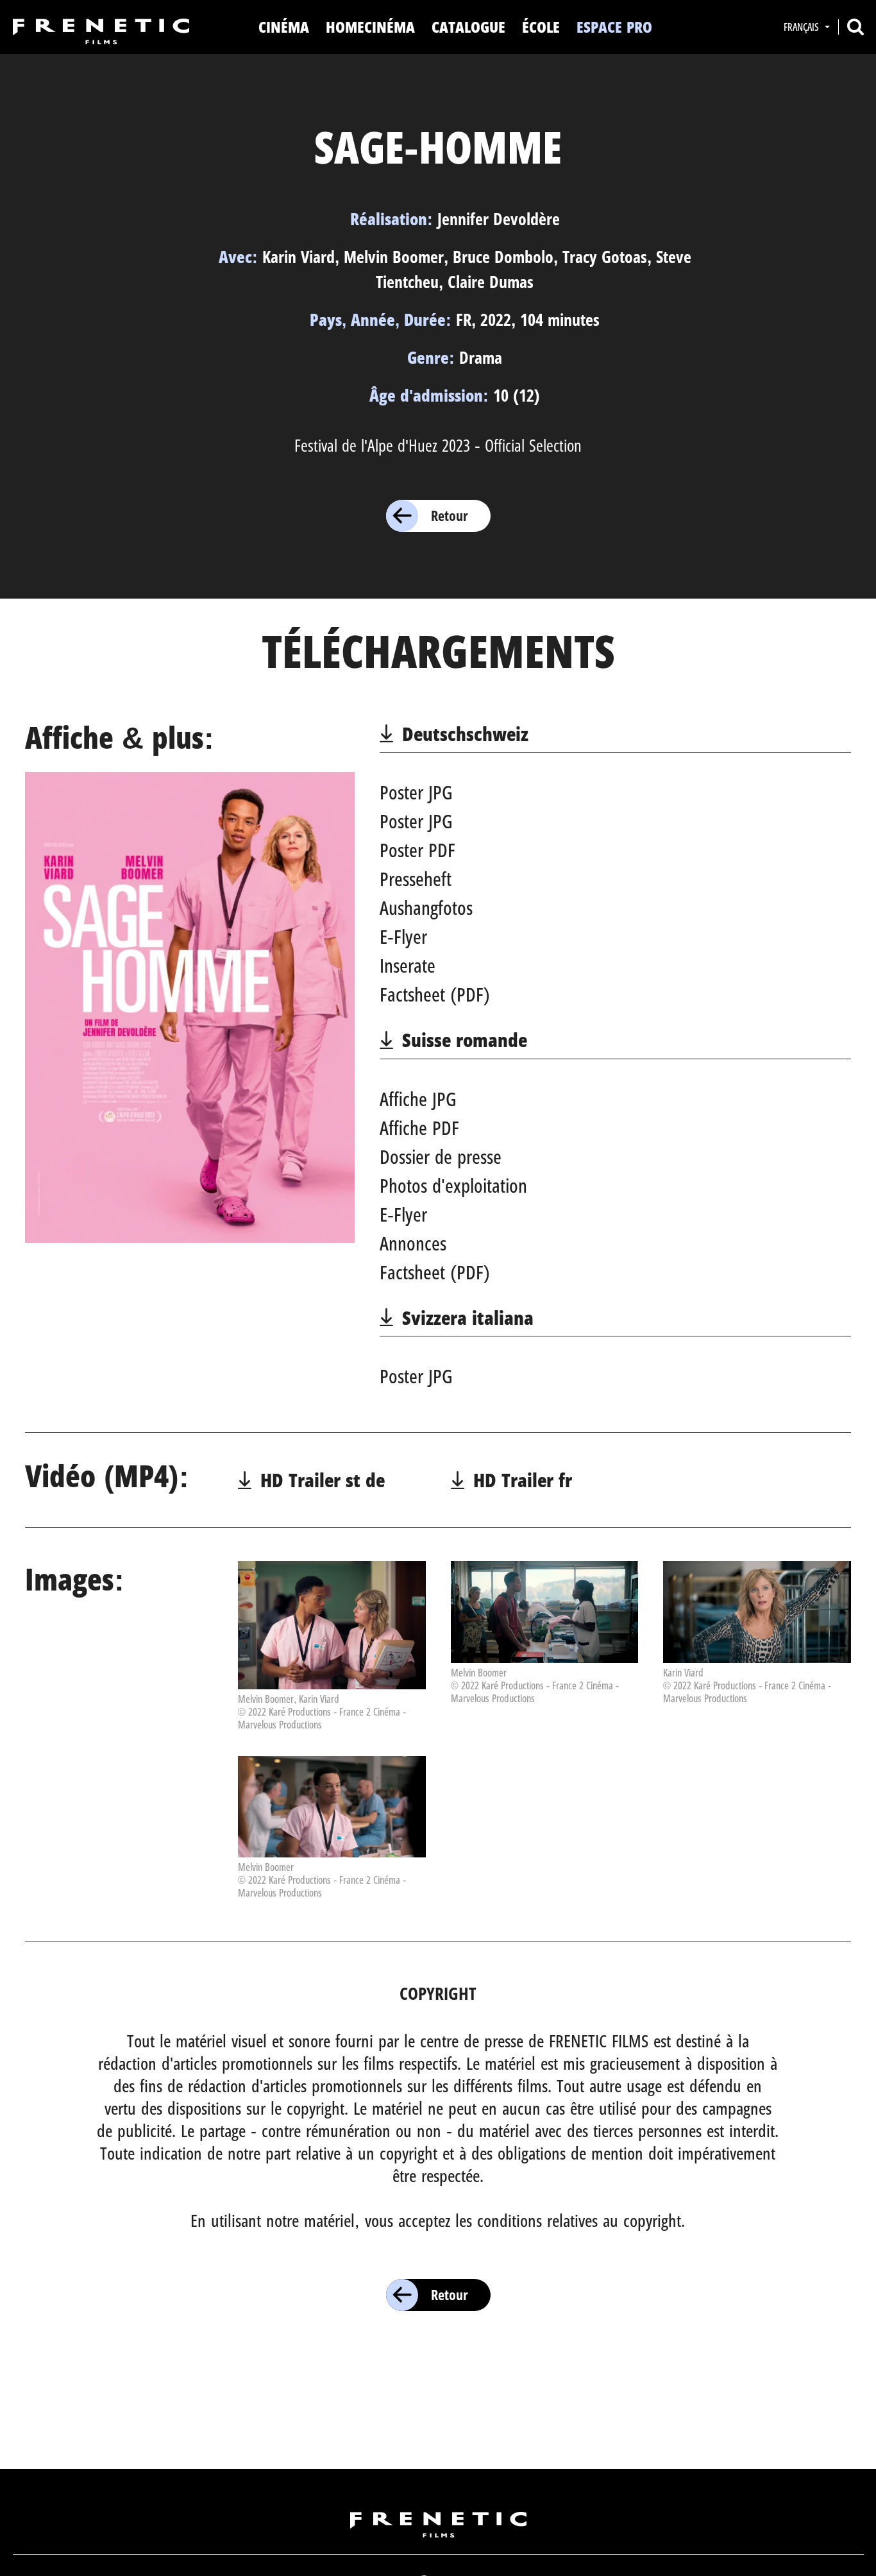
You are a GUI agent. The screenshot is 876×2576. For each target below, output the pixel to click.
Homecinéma (370, 27)
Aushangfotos (426, 908)
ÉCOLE (541, 27)
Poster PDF (417, 850)
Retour (450, 515)
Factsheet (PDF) (435, 994)
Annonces (413, 1243)
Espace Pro (614, 27)
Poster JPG (416, 792)
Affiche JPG (418, 1099)
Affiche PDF (419, 1128)
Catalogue (468, 27)
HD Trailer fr (523, 1480)
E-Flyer (403, 936)
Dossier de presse (441, 1156)
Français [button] (803, 27)
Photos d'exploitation (453, 1185)
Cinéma (284, 27)
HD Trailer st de (323, 1480)
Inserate (408, 965)
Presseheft (416, 879)
